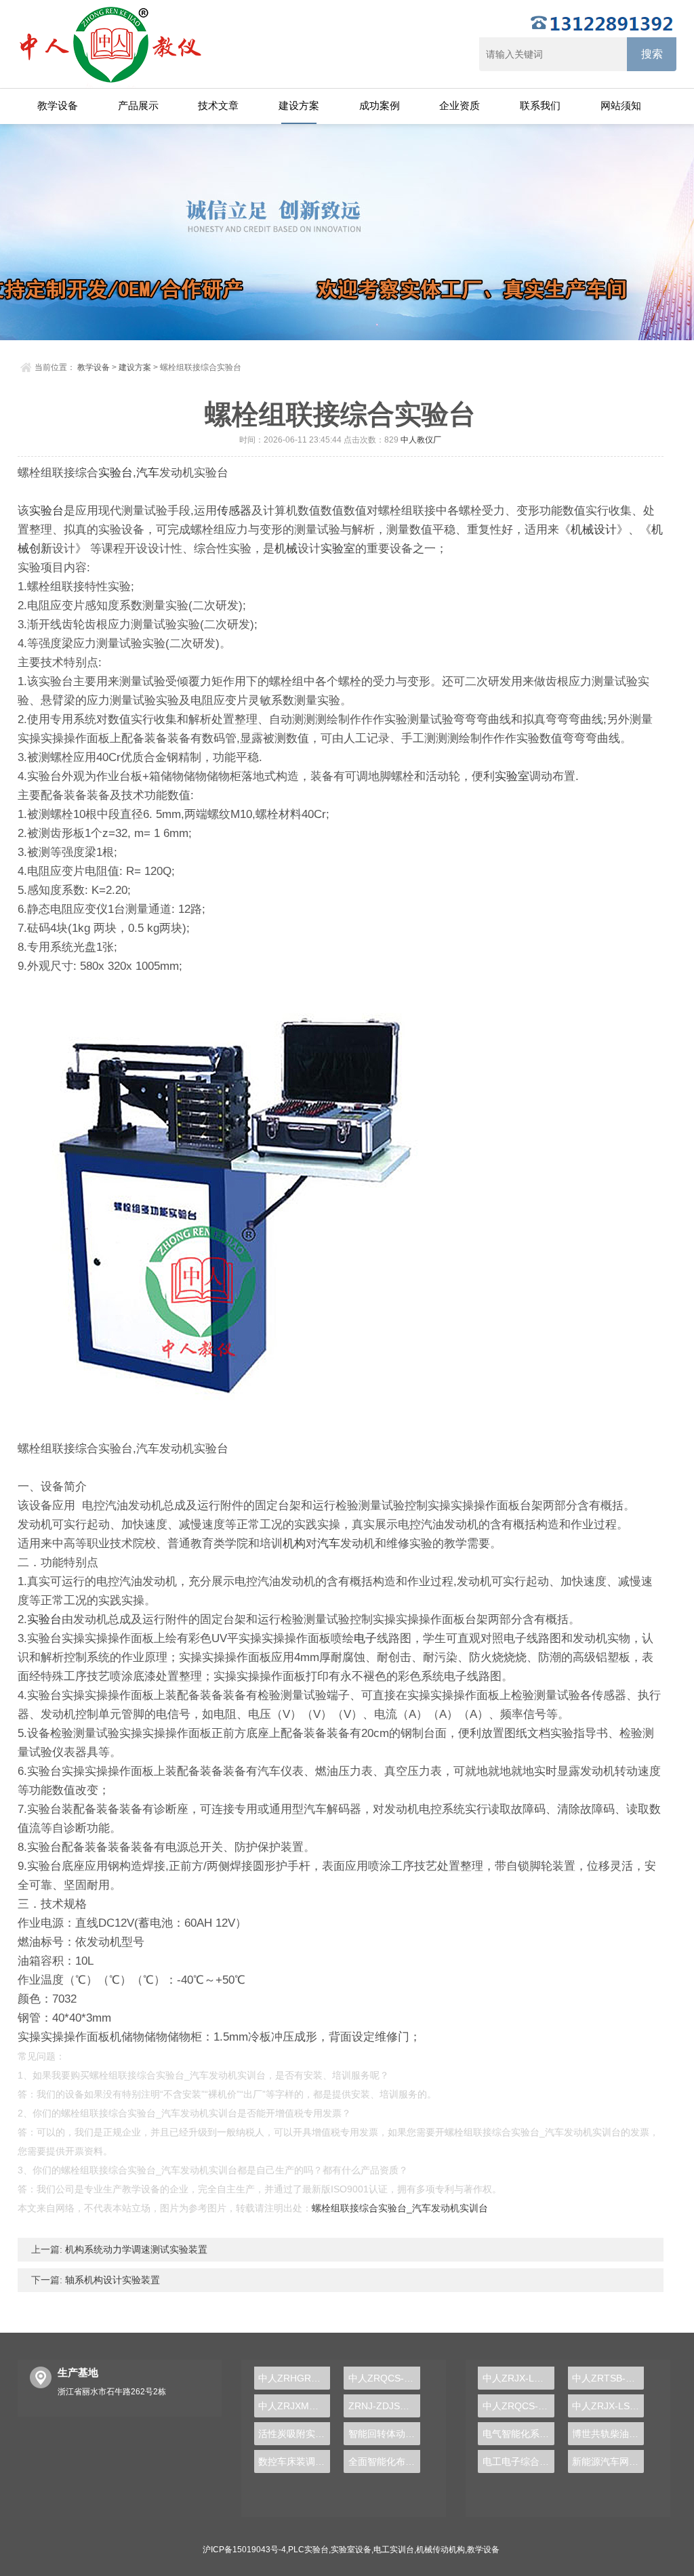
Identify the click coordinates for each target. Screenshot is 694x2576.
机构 (294, 1543)
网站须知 (621, 105)
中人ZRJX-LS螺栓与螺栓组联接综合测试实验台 (608, 2406)
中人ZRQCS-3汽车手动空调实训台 (384, 2378)
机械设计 (594, 530)
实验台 (116, 473)
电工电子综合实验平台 (518, 2461)
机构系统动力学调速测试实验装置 (135, 2249)
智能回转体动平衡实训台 (384, 2434)
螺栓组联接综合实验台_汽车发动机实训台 (400, 2208)
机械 (286, 549)
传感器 (234, 511)
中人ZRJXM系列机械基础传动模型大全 (294, 2406)
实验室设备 (351, 2550)
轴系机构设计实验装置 (111, 2280)
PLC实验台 (308, 2550)
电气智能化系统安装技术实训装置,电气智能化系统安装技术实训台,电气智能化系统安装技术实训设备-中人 (518, 2434)
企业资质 (460, 105)
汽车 (148, 473)
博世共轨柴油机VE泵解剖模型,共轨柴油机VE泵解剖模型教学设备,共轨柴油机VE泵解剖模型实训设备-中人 (608, 2434)
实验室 (338, 549)
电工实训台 (394, 2550)
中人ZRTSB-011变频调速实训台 (608, 2378)
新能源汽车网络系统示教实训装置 (608, 2461)
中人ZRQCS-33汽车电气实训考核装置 (518, 2406)
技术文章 (218, 105)
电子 (365, 1638)
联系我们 (540, 105)
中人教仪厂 (421, 440)
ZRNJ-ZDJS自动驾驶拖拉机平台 (384, 2406)
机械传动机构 (441, 2550)
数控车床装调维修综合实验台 (294, 2461)
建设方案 (299, 105)
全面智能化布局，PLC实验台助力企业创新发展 (384, 2461)
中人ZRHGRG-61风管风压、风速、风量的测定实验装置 (294, 2378)
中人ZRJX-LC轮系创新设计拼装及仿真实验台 (518, 2378)
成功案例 (380, 105)
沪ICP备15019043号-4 (244, 2550)
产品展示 (138, 105)
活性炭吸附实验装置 (294, 2434)
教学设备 (58, 105)
